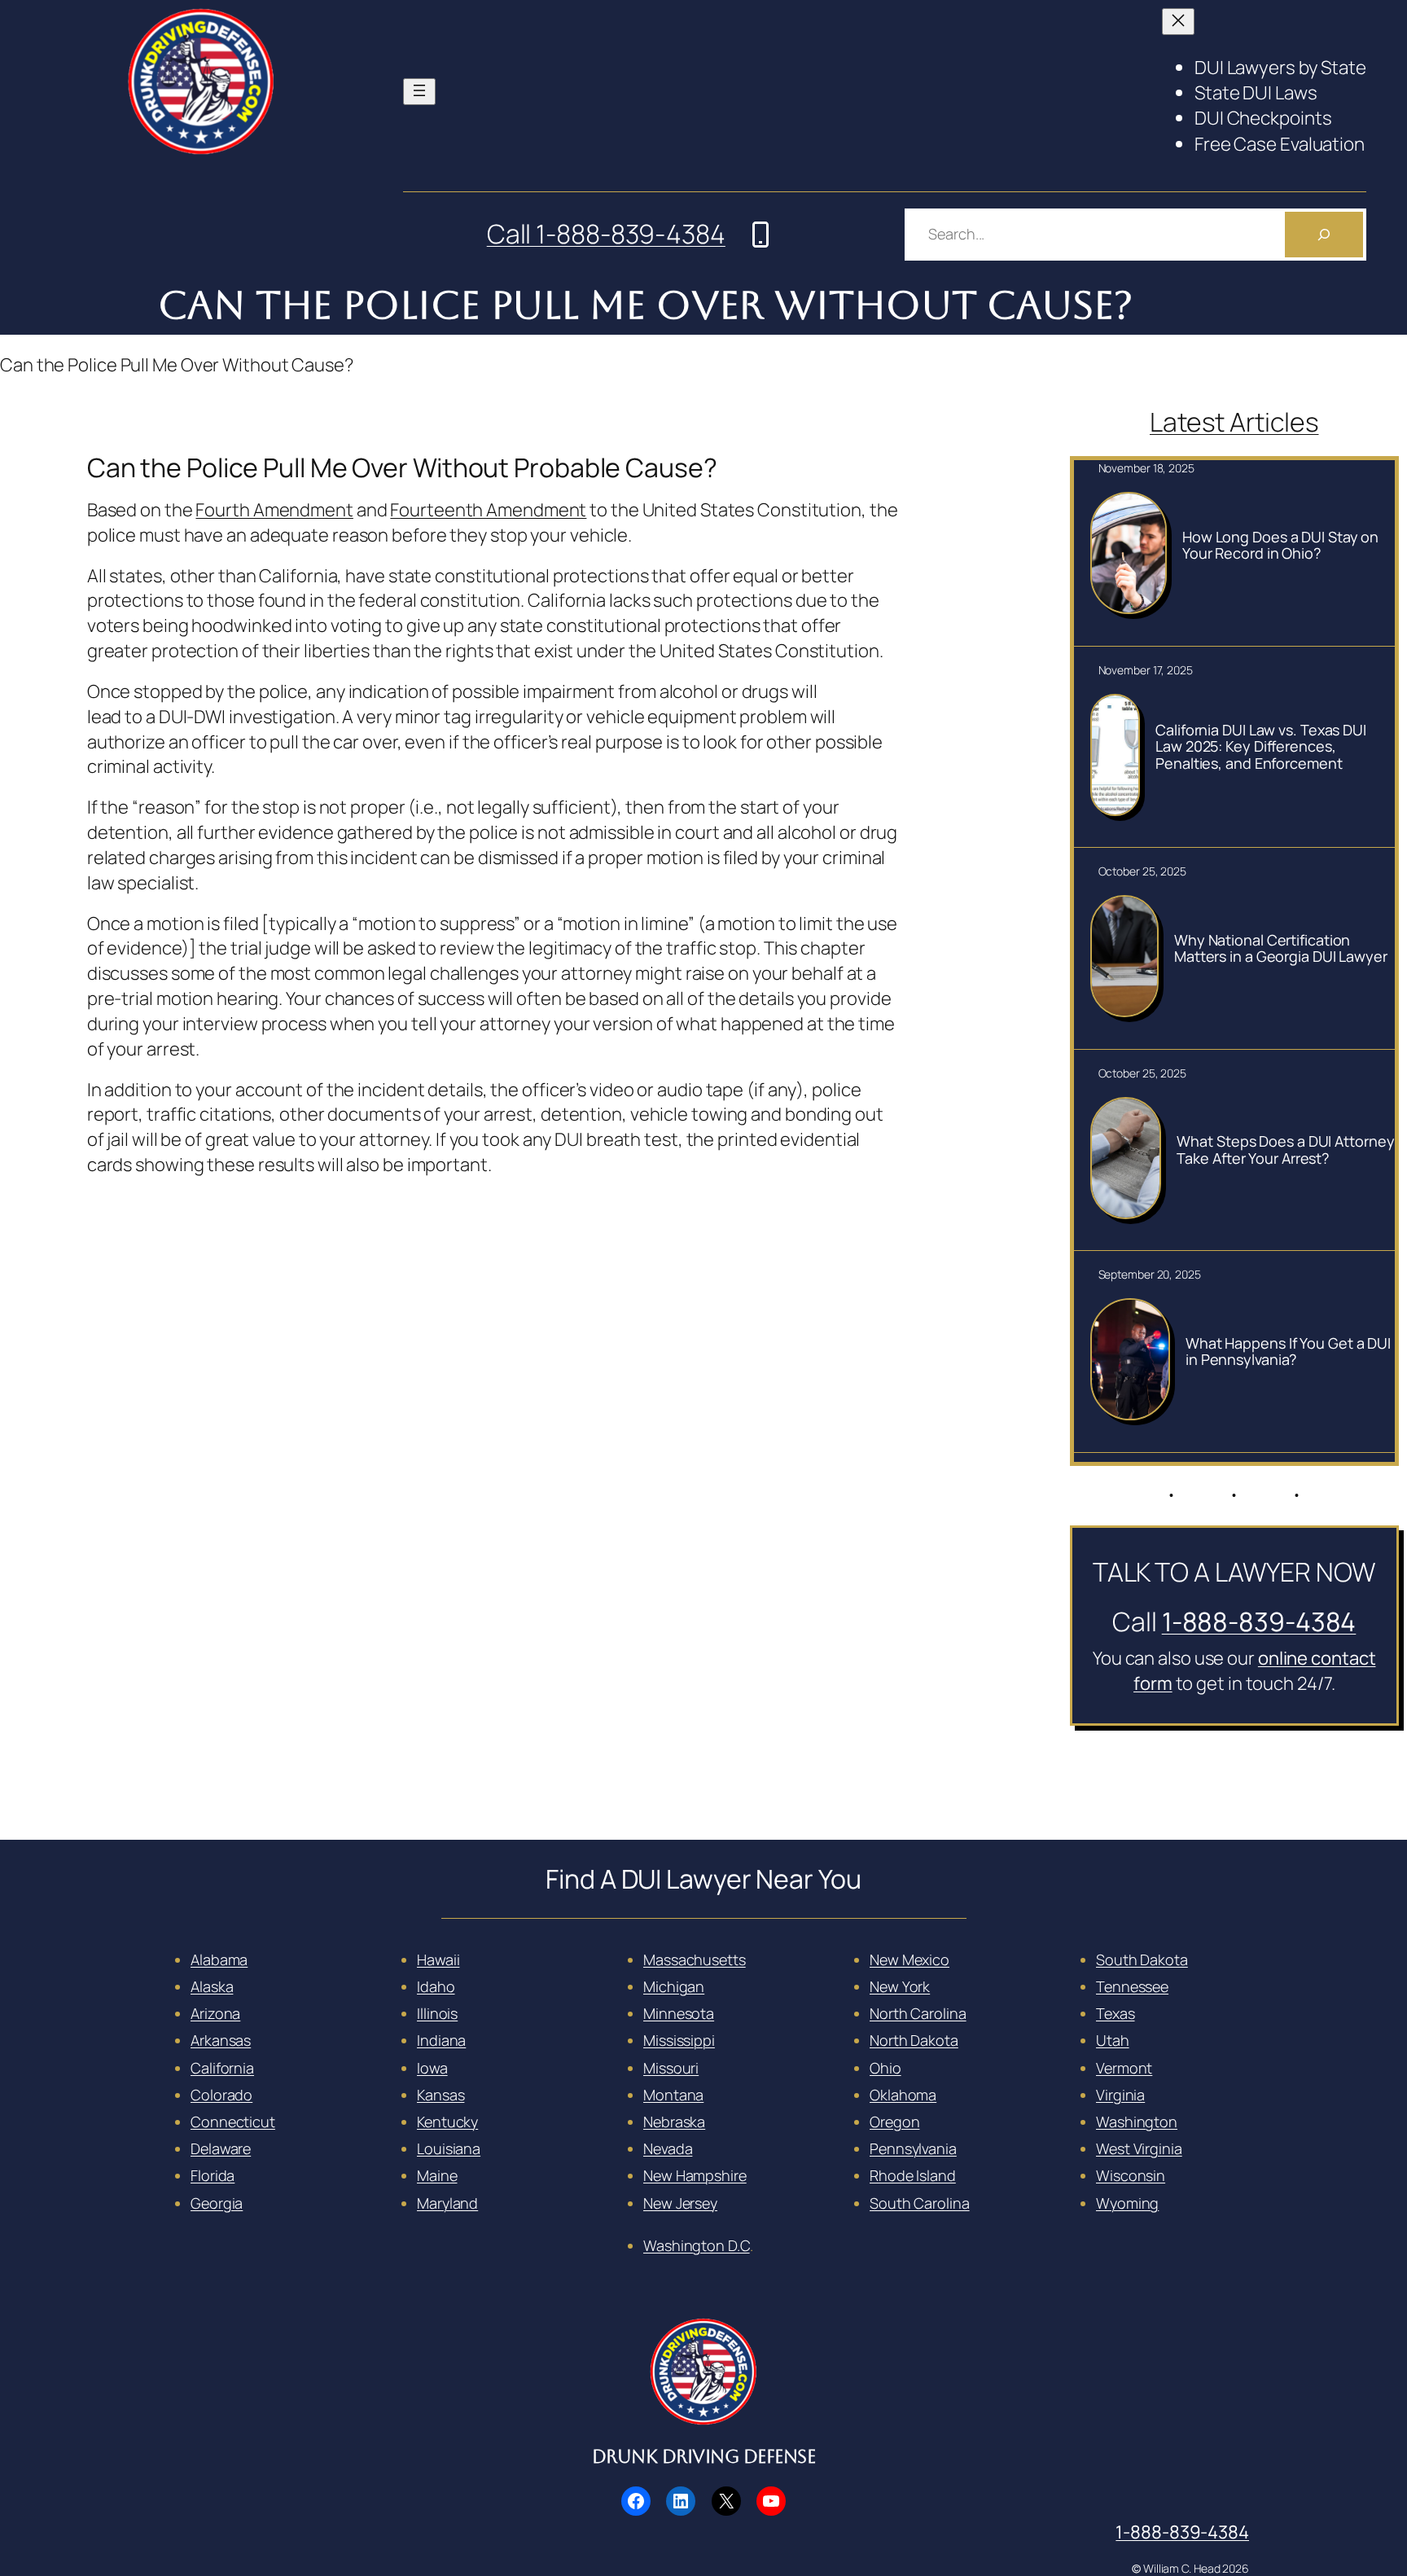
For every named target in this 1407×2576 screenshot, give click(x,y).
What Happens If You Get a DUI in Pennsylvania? (1288, 1352)
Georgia (217, 2203)
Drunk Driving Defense (704, 2457)
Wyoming (1127, 2203)
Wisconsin (1131, 2175)
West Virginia (1139, 2148)
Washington (1137, 2122)
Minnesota (679, 2013)
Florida (213, 2175)
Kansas (441, 2095)
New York (900, 1986)
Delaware (221, 2148)
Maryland (447, 2203)
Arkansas (221, 2040)
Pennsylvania (913, 2148)
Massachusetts (695, 1959)
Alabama (219, 1959)
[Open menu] (419, 92)
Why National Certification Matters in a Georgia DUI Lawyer (1281, 948)
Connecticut (233, 2122)
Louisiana (449, 2148)
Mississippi (679, 2040)
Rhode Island (913, 2175)
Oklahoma (903, 2095)
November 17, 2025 (1146, 670)
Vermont (1124, 2068)
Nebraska (674, 2122)
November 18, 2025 (1146, 468)
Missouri (671, 2068)
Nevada (668, 2148)
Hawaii (438, 1959)
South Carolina (920, 2203)
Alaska (212, 1986)
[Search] (1324, 235)
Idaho (436, 1986)
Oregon (894, 2122)
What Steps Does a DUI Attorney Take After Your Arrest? (1285, 1150)
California (222, 2068)
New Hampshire (695, 2175)
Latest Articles (1234, 422)
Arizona (215, 2013)
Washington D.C (697, 2245)
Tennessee (1132, 1986)
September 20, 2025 (1150, 1274)
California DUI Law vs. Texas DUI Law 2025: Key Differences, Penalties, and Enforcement (1261, 746)
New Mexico (910, 1959)
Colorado (221, 2095)
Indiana (441, 2040)
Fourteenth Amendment (488, 510)
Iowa (432, 2068)
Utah (1113, 2040)
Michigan (674, 1986)
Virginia (1120, 2095)
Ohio (885, 2068)
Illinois (437, 2013)
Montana (673, 2095)
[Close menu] (1178, 22)
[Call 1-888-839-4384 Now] (760, 235)
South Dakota (1142, 1959)
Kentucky (447, 2122)
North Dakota (914, 2040)
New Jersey (680, 2203)
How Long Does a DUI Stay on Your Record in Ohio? (1280, 545)
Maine (437, 2175)
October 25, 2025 (1142, 871)
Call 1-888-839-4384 (606, 234)
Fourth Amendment (274, 510)
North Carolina (918, 2013)
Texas (1116, 2013)
